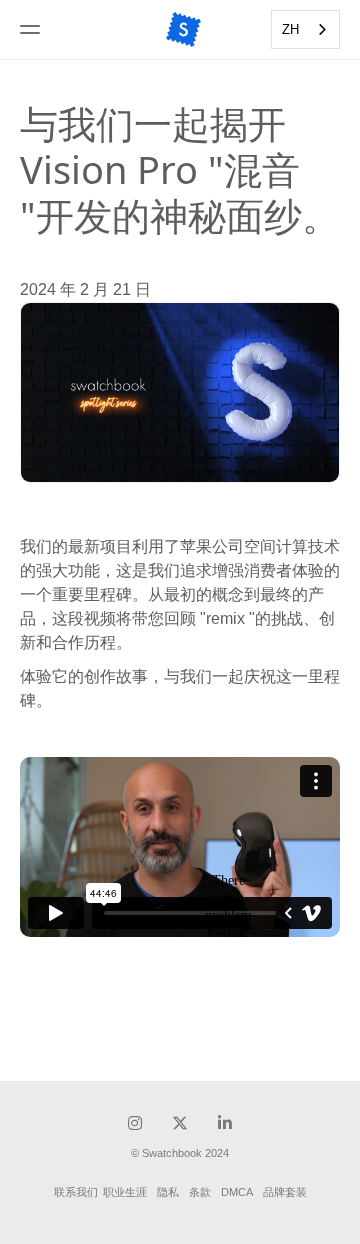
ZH (290, 29)
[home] (183, 29)
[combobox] (305, 29)
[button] (57, 29)
